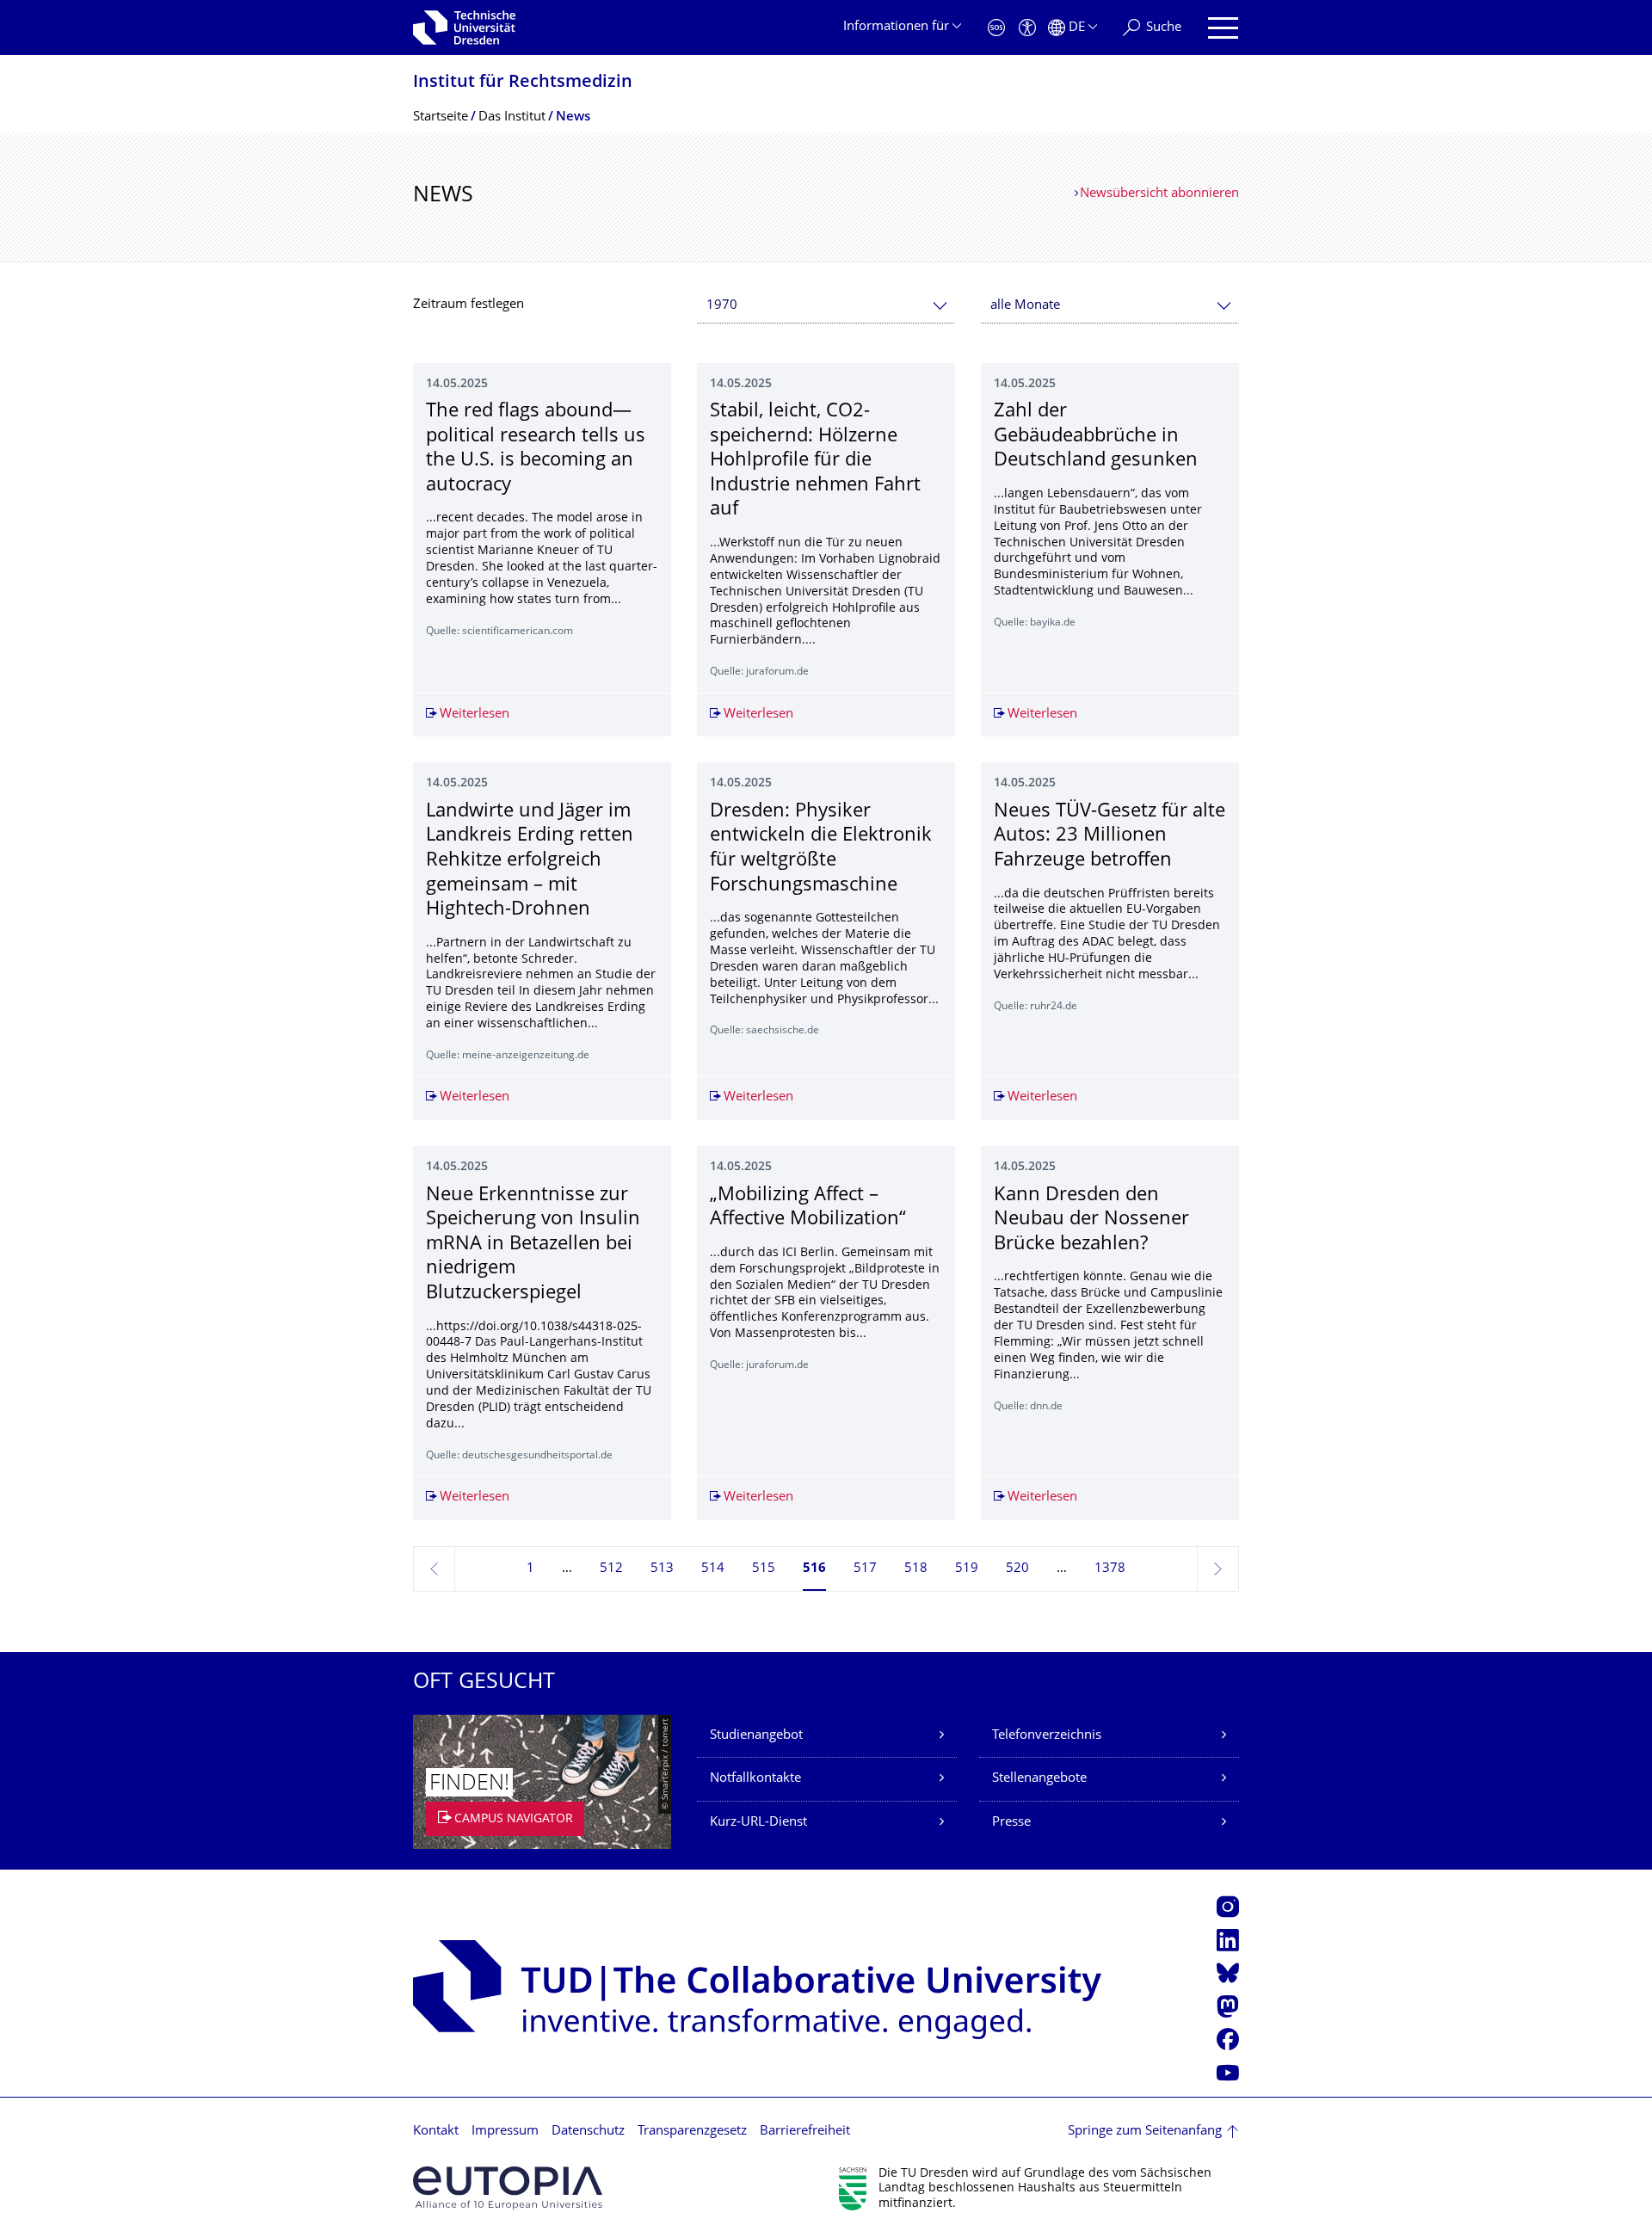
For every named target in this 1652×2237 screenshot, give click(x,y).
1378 (1110, 1569)
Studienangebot (756, 1736)
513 (662, 1569)
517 (865, 1569)
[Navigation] (1223, 28)
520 (1017, 1569)
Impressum (505, 2132)
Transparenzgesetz (692, 2132)
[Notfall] (996, 28)
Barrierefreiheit (805, 2132)
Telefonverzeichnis (1047, 1736)
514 (713, 1569)
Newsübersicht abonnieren (1159, 194)
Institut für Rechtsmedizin (523, 83)
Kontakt (436, 2132)
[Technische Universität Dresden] (464, 28)
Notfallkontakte (755, 1779)
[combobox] (826, 306)
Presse (1011, 1823)
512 (611, 1569)
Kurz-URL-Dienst (758, 1823)
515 (764, 1569)
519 (967, 1569)
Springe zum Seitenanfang (1145, 2132)
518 (916, 1569)
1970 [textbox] (722, 306)
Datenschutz (588, 2132)
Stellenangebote (1039, 1779)
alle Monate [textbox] (1025, 306)
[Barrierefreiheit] (1027, 28)
